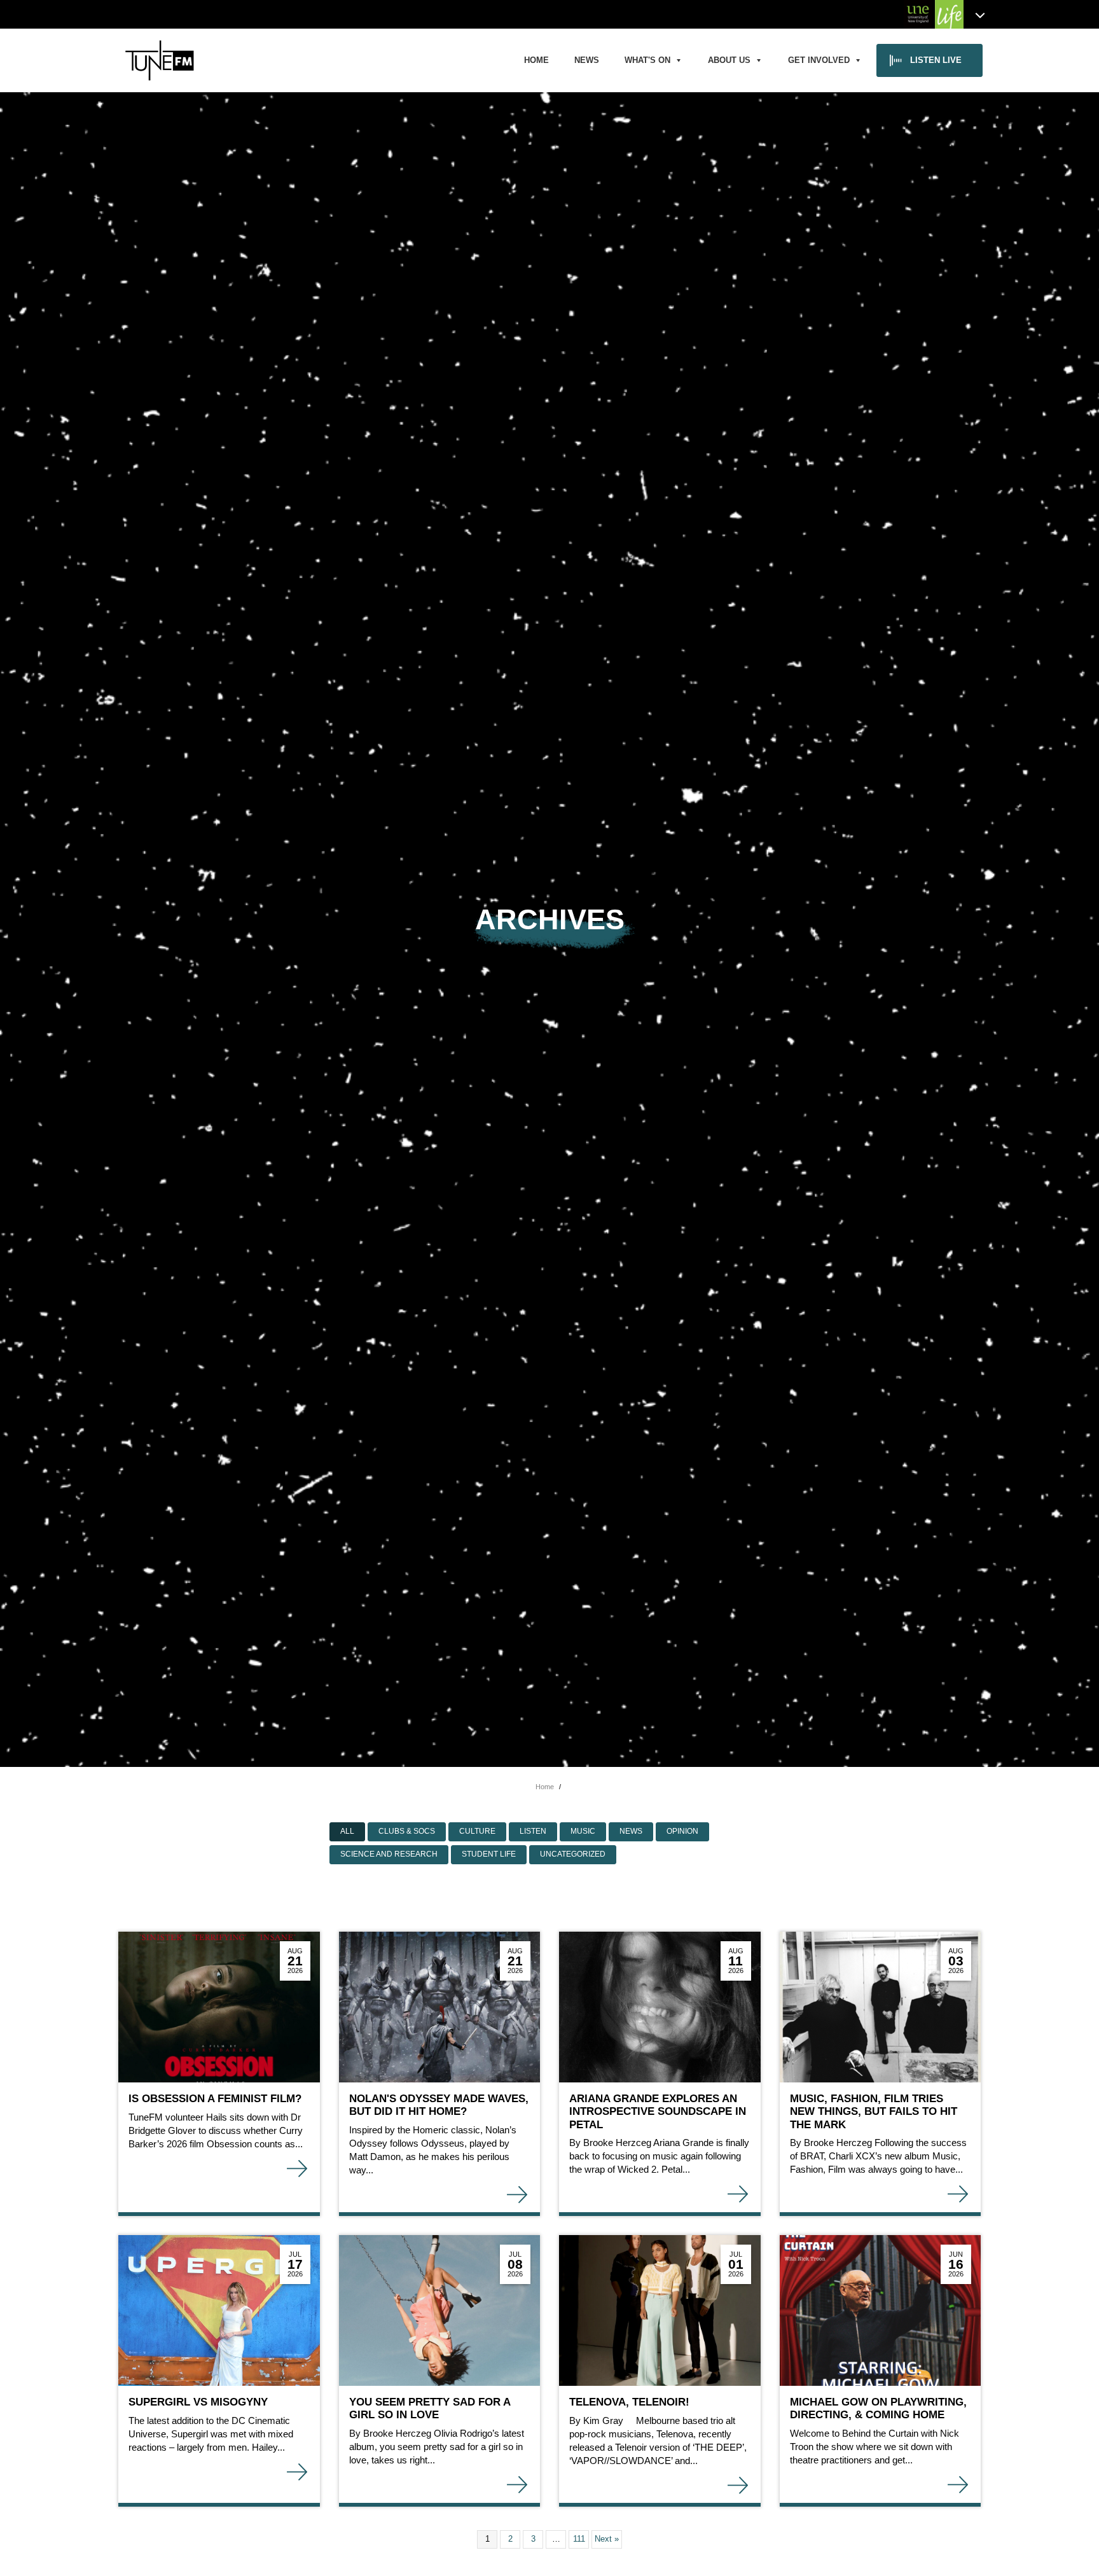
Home (536, 60)
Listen (533, 1831)
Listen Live (936, 60)
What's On (647, 60)
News (587, 60)
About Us (729, 60)
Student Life (489, 1854)
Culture (477, 1831)
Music (583, 1831)
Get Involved (819, 60)
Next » (607, 2539)
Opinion (682, 1831)
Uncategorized (573, 1854)
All (347, 1831)
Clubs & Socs (407, 1831)
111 (579, 2539)
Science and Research (389, 1854)
